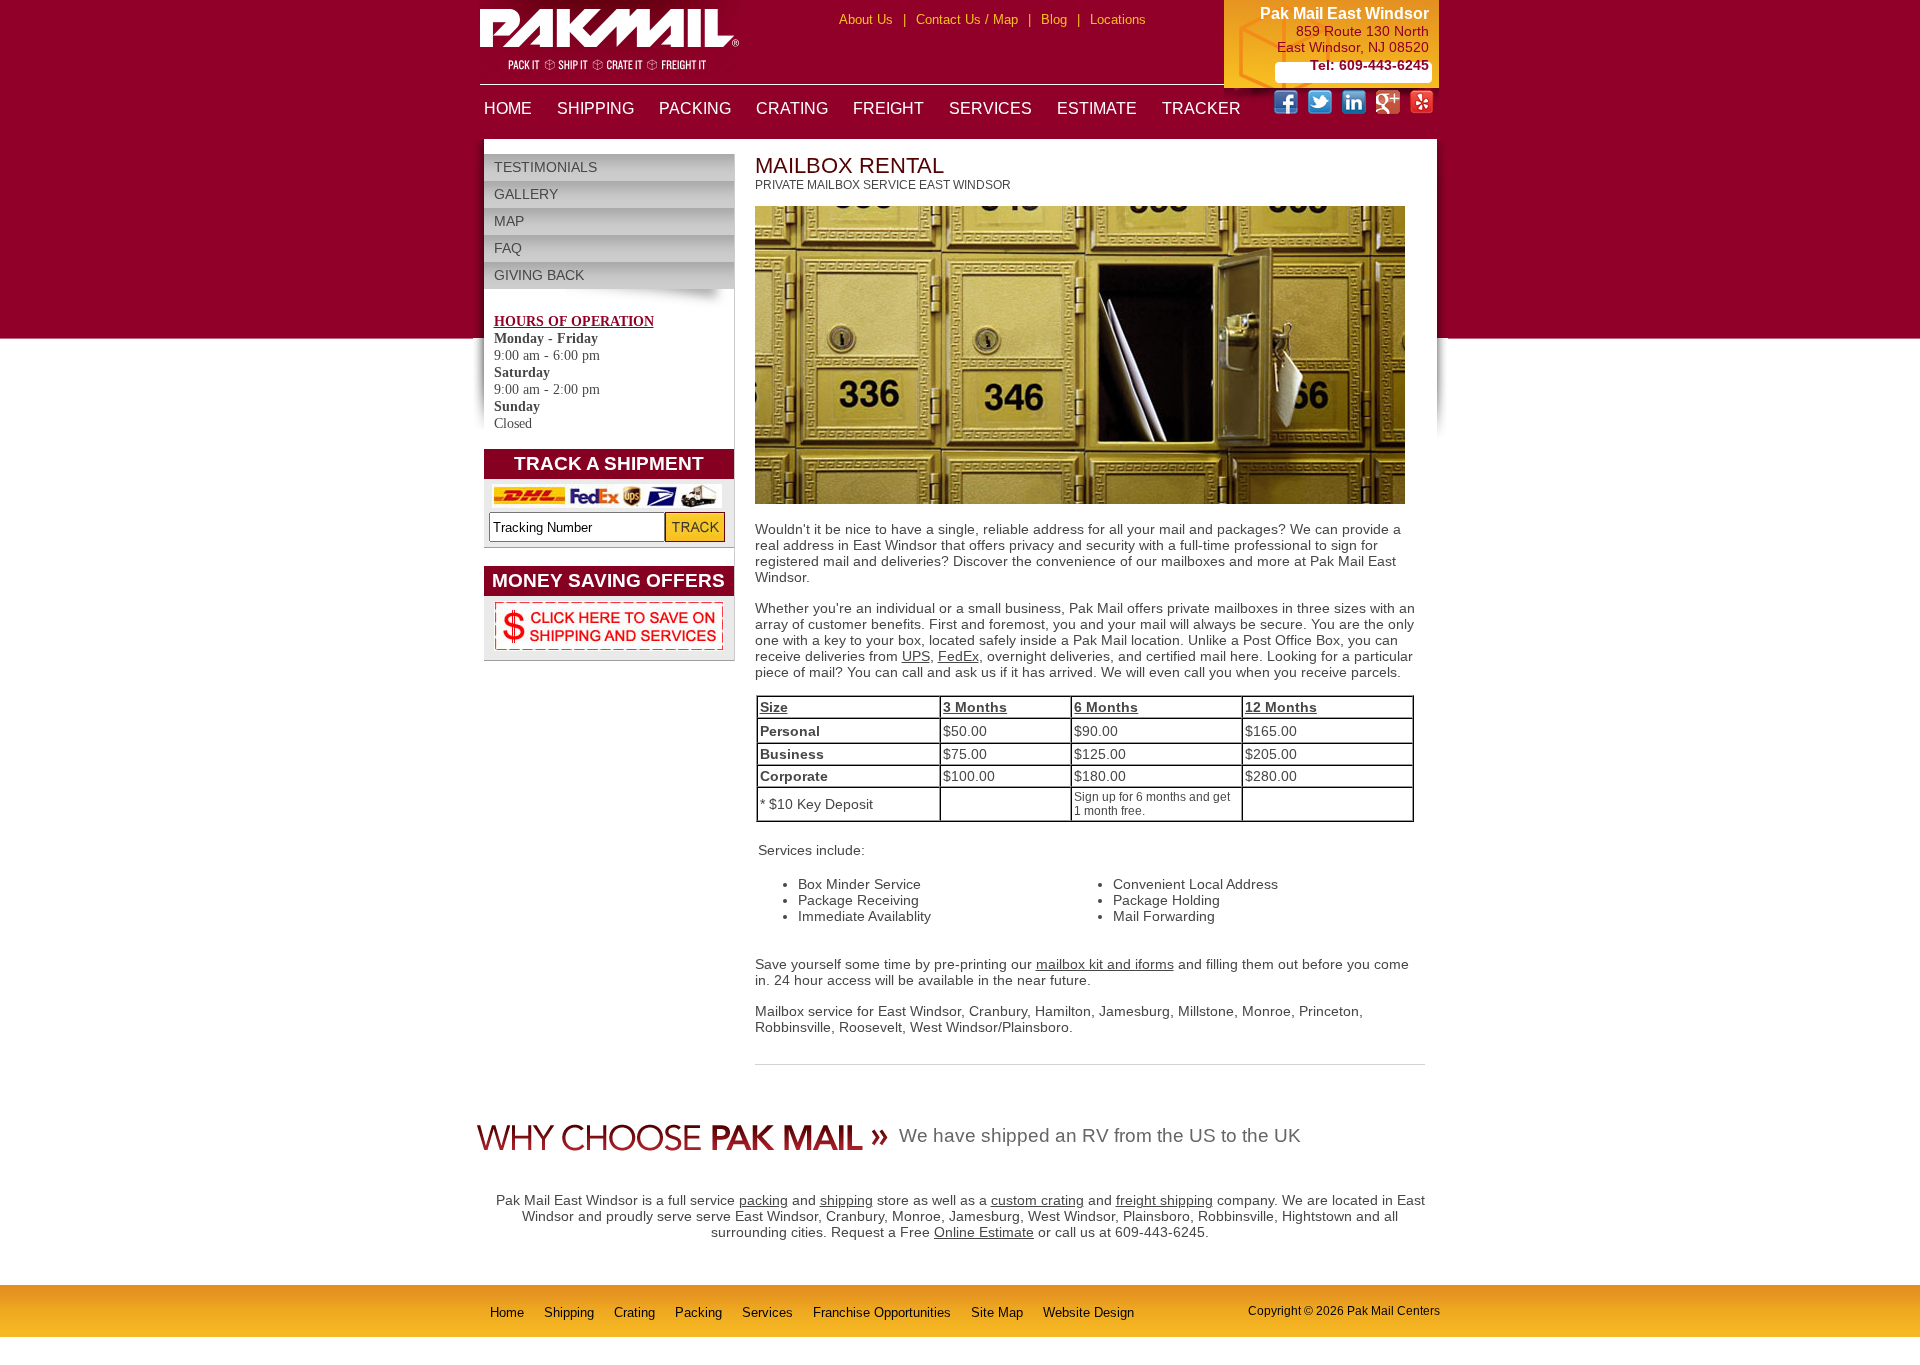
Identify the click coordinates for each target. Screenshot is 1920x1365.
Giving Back (539, 275)
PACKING (695, 108)
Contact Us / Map (967, 19)
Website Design (1088, 1312)
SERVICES (990, 108)
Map (509, 221)
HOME (508, 108)
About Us (866, 19)
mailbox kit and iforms (1105, 964)
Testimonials (545, 167)
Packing (698, 1312)
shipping (846, 1200)
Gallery (526, 194)
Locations (1118, 19)
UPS (916, 656)
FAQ (508, 248)
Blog (1054, 19)
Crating (634, 1312)
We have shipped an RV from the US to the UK (1100, 1135)
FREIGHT (888, 108)
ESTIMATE (1097, 108)
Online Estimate (984, 1232)
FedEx (958, 656)
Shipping (569, 1312)
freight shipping (1164, 1200)
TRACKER (1201, 108)
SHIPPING (595, 108)
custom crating (1037, 1200)
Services (767, 1312)
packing (763, 1200)
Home (507, 1312)
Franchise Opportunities (882, 1312)
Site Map (997, 1312)
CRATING (792, 108)
